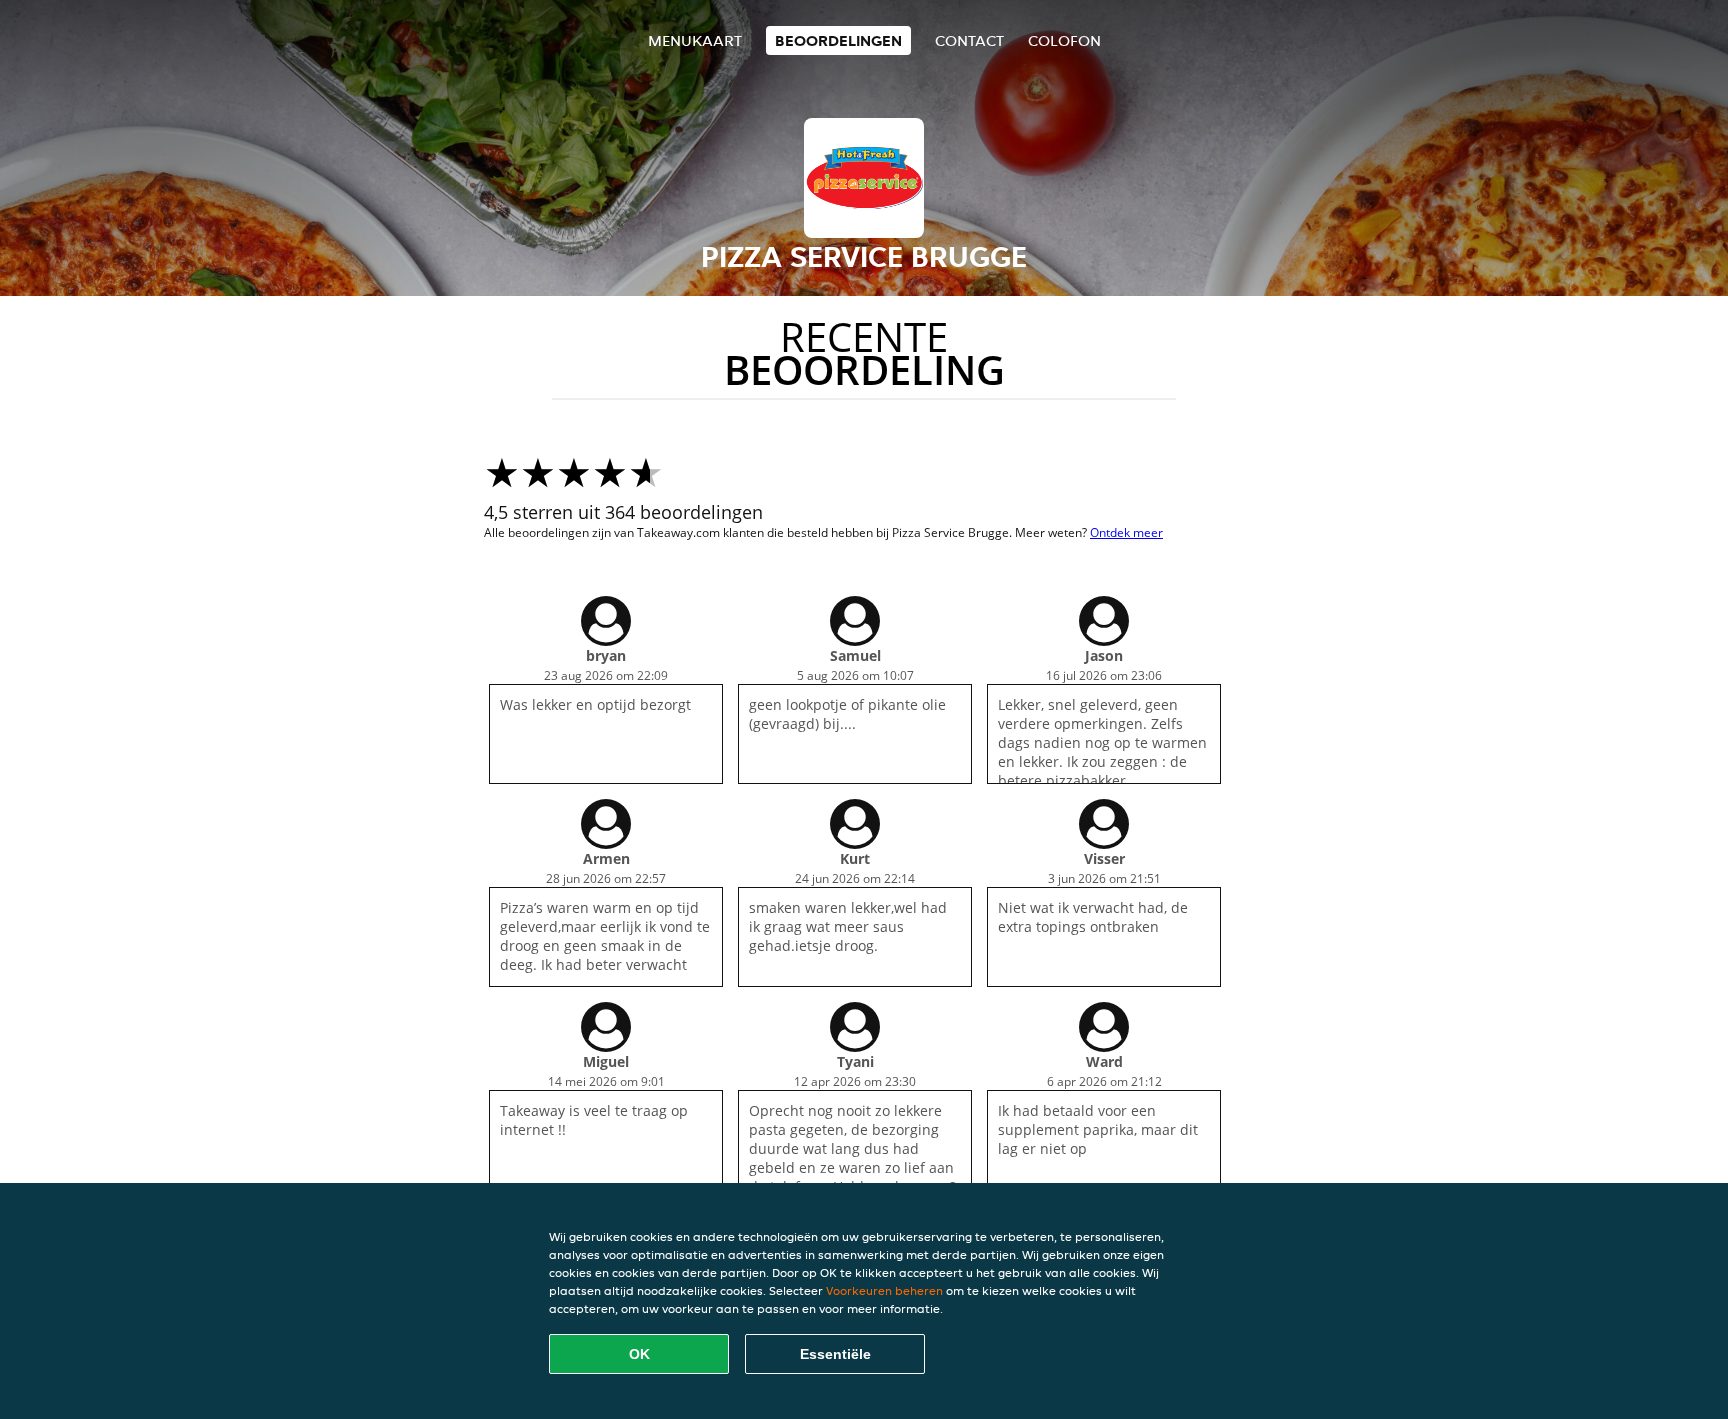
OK (639, 1354)
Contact (969, 40)
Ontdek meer (1126, 532)
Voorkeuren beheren (884, 1290)
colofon (1064, 40)
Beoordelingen (838, 40)
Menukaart (695, 40)
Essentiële (835, 1354)
